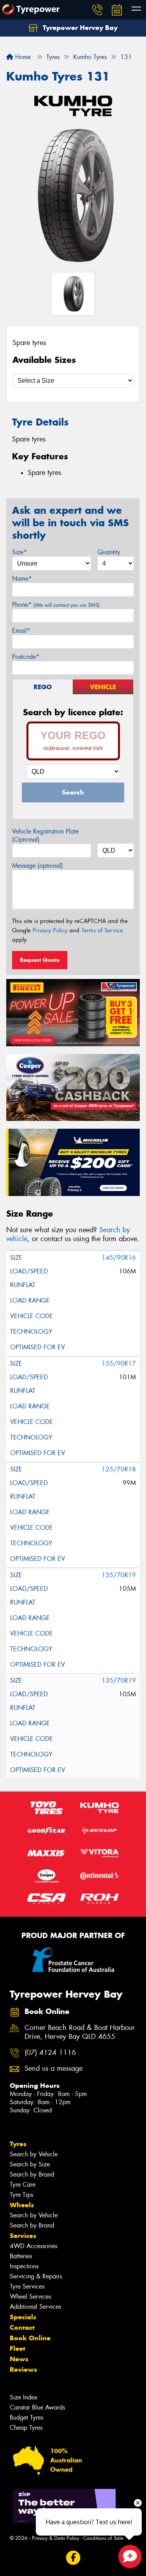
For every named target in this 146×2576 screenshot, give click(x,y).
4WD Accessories (33, 2246)
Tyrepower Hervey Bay (79, 28)
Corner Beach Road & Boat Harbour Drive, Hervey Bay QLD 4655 (80, 2032)
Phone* (56, 605)
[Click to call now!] (97, 10)
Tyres (18, 2144)
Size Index (24, 2397)
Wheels (22, 2205)
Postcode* (26, 657)
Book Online (30, 2338)
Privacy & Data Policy (55, 2538)
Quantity (109, 552)
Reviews (23, 2369)
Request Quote (40, 960)
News (19, 2359)
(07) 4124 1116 (50, 2053)
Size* (19, 552)
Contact (22, 2327)
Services (23, 2236)
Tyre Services (27, 2286)
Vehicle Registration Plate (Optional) (45, 835)
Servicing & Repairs (36, 2276)
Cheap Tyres (26, 2428)
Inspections (24, 2266)
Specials (23, 2317)
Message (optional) (38, 866)
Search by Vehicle (34, 2154)
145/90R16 (119, 1258)
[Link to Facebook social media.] (73, 2558)
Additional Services (35, 2307)
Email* (21, 631)
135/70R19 (119, 1575)
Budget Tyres (26, 2418)
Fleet (18, 2348)
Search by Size (30, 2164)
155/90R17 (119, 1363)
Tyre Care (23, 2185)
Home (22, 57)
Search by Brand (32, 2174)
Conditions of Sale (103, 2538)
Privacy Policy (50, 930)
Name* (22, 579)
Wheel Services (30, 2297)
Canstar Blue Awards (37, 2407)
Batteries (21, 2256)
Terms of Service (102, 930)
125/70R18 (119, 1469)
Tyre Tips (21, 2195)
